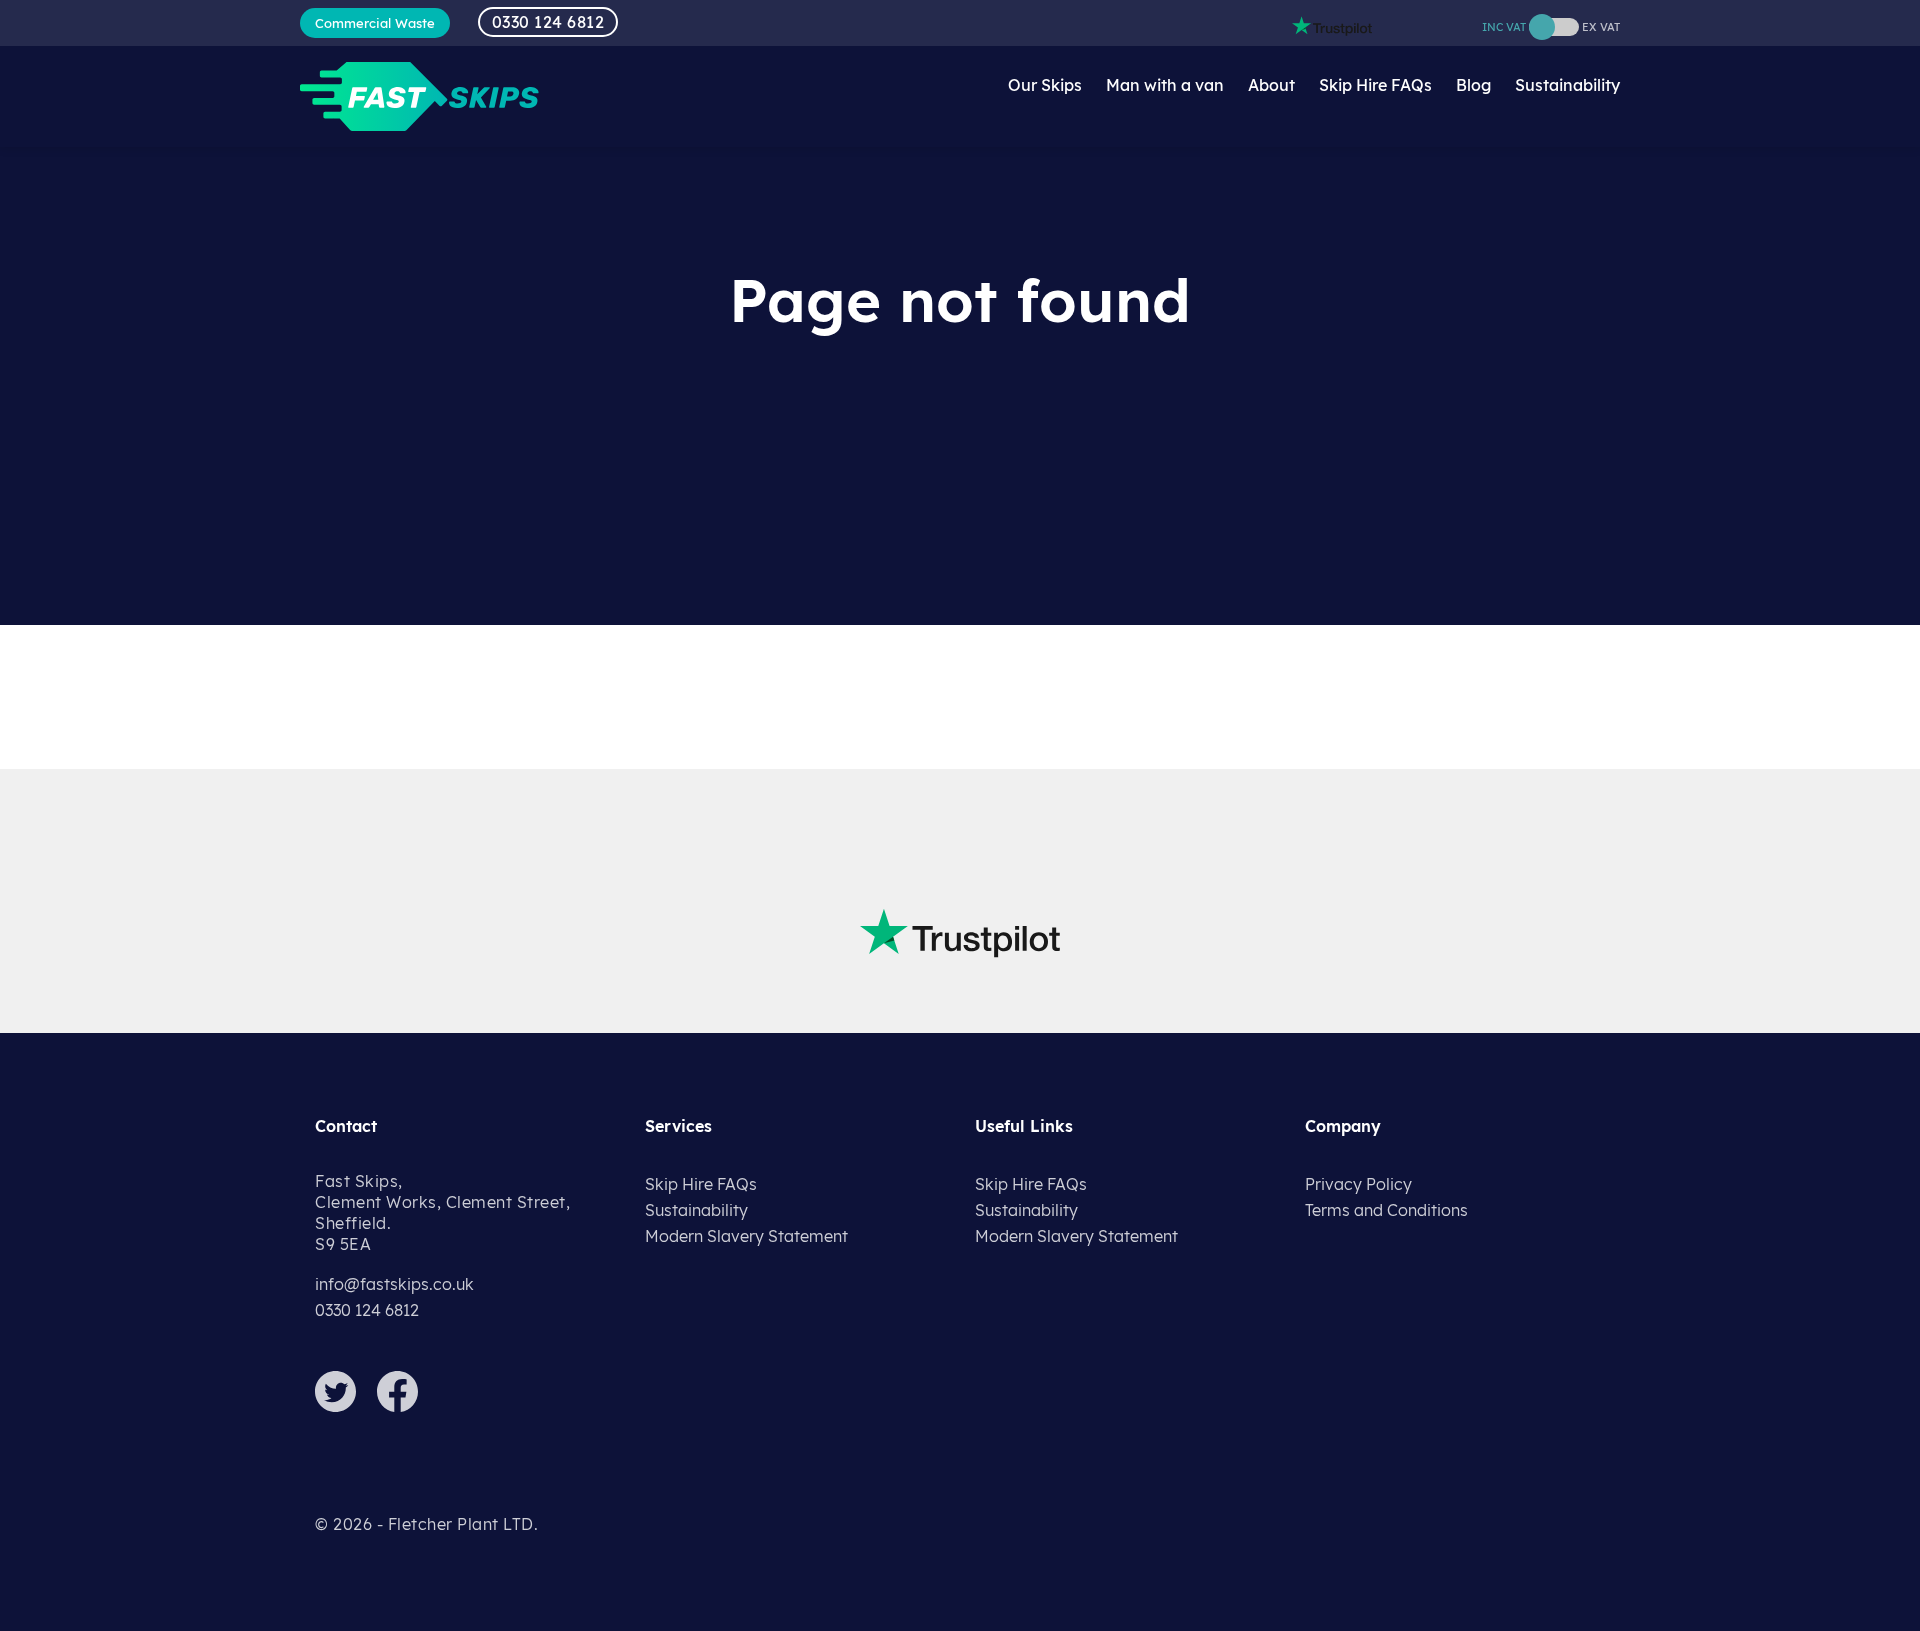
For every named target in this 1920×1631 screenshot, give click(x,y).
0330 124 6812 (548, 22)
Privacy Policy (1358, 1184)
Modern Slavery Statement (746, 1236)
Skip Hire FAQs (1375, 85)
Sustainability (1567, 85)
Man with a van (1165, 85)
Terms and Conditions (1386, 1210)
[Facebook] (406, 1406)
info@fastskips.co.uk (394, 1284)
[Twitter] (344, 1406)
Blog (1473, 85)
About (1271, 85)
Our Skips (1045, 85)
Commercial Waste (375, 23)
